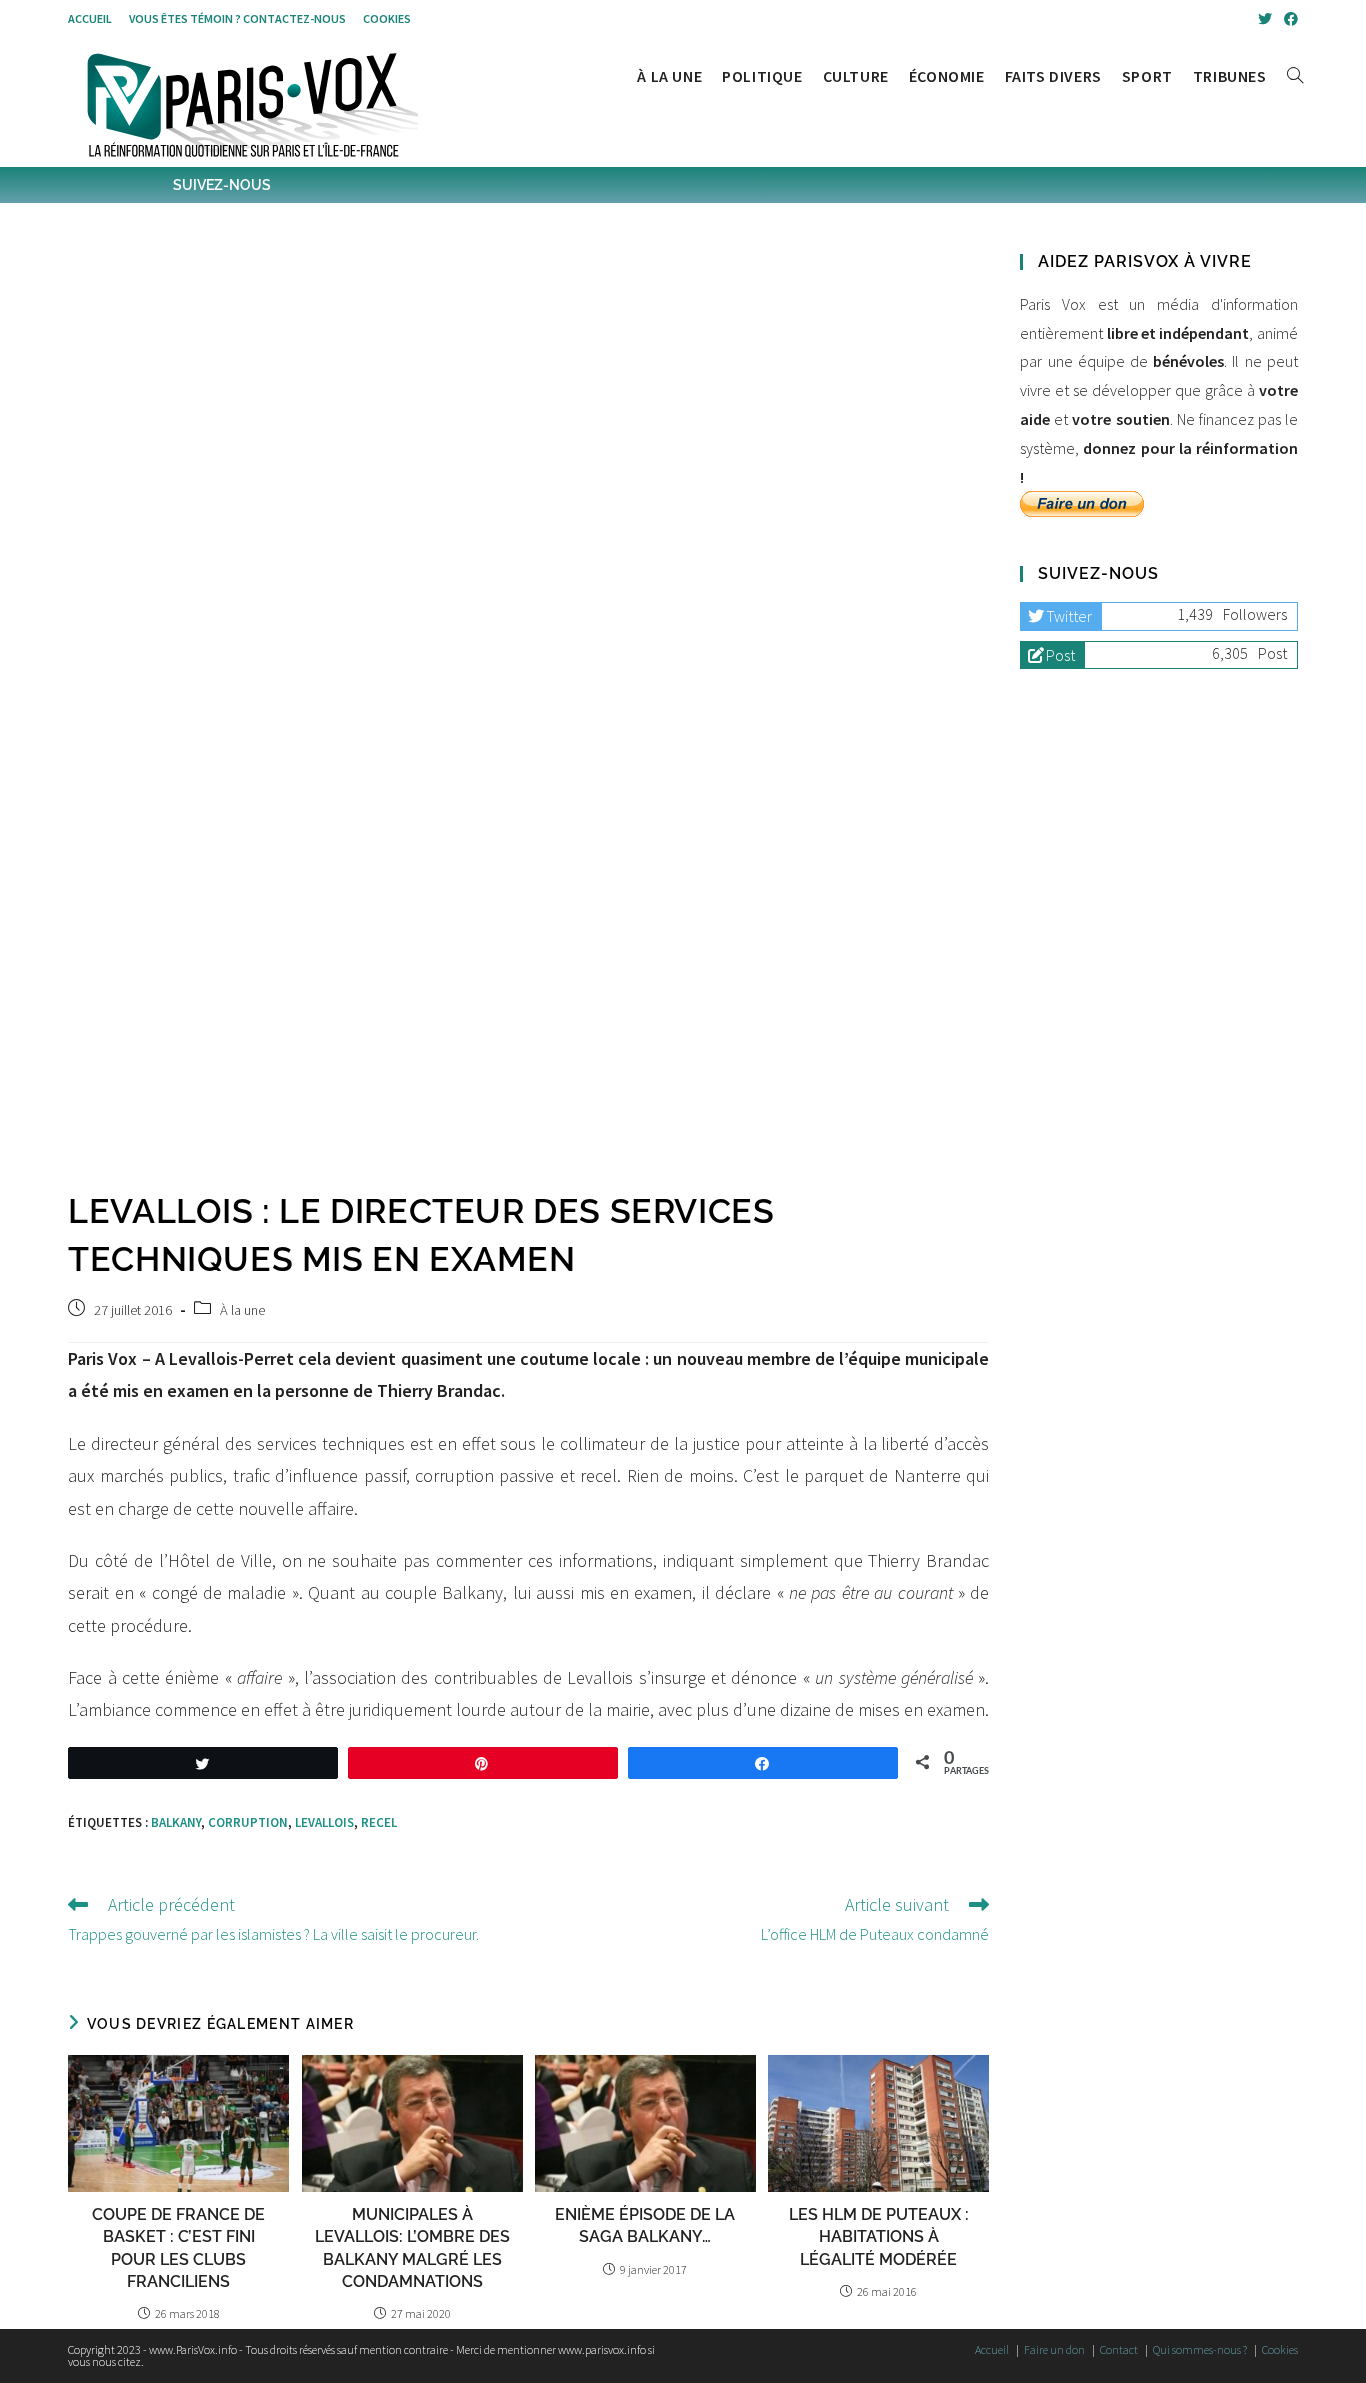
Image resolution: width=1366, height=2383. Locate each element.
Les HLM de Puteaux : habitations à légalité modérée (879, 2237)
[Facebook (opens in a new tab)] (1288, 19)
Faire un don (1054, 2349)
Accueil (90, 18)
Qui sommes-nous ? (1200, 2349)
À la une (242, 1310)
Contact (1119, 2349)
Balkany (176, 1822)
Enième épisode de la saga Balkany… (645, 2225)
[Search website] (1295, 76)
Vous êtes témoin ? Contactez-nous (237, 18)
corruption (248, 1822)
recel (379, 1822)
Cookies (387, 18)
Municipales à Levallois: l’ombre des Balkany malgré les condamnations (412, 2248)
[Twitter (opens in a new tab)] (1265, 19)
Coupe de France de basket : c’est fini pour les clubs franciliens (178, 2248)
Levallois (324, 1822)
